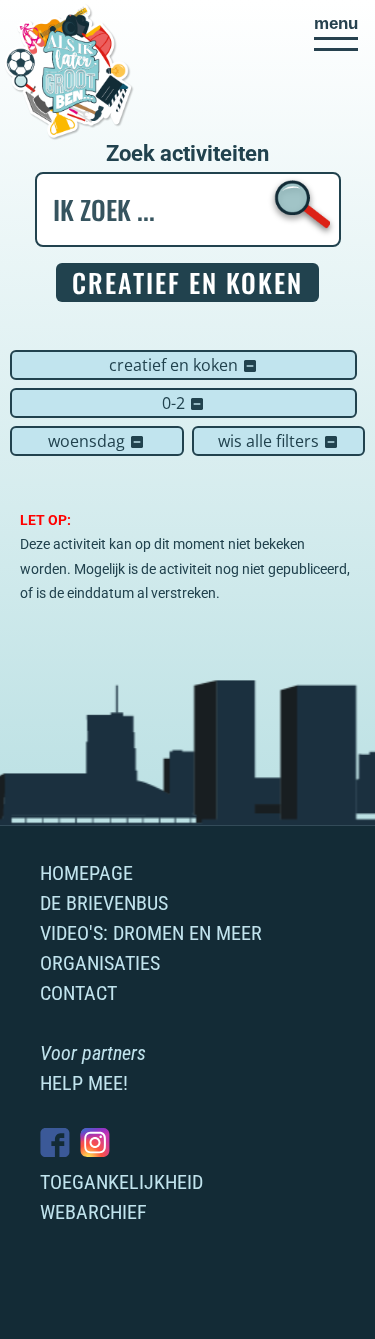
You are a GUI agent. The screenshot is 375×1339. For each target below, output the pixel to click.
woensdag (96, 441)
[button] (336, 33)
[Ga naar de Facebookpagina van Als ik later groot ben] (55, 1142)
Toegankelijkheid (121, 1182)
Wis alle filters (278, 441)
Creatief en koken (183, 365)
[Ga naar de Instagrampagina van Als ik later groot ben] (95, 1142)
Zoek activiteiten (187, 154)
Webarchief (93, 1212)
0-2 (183, 403)
